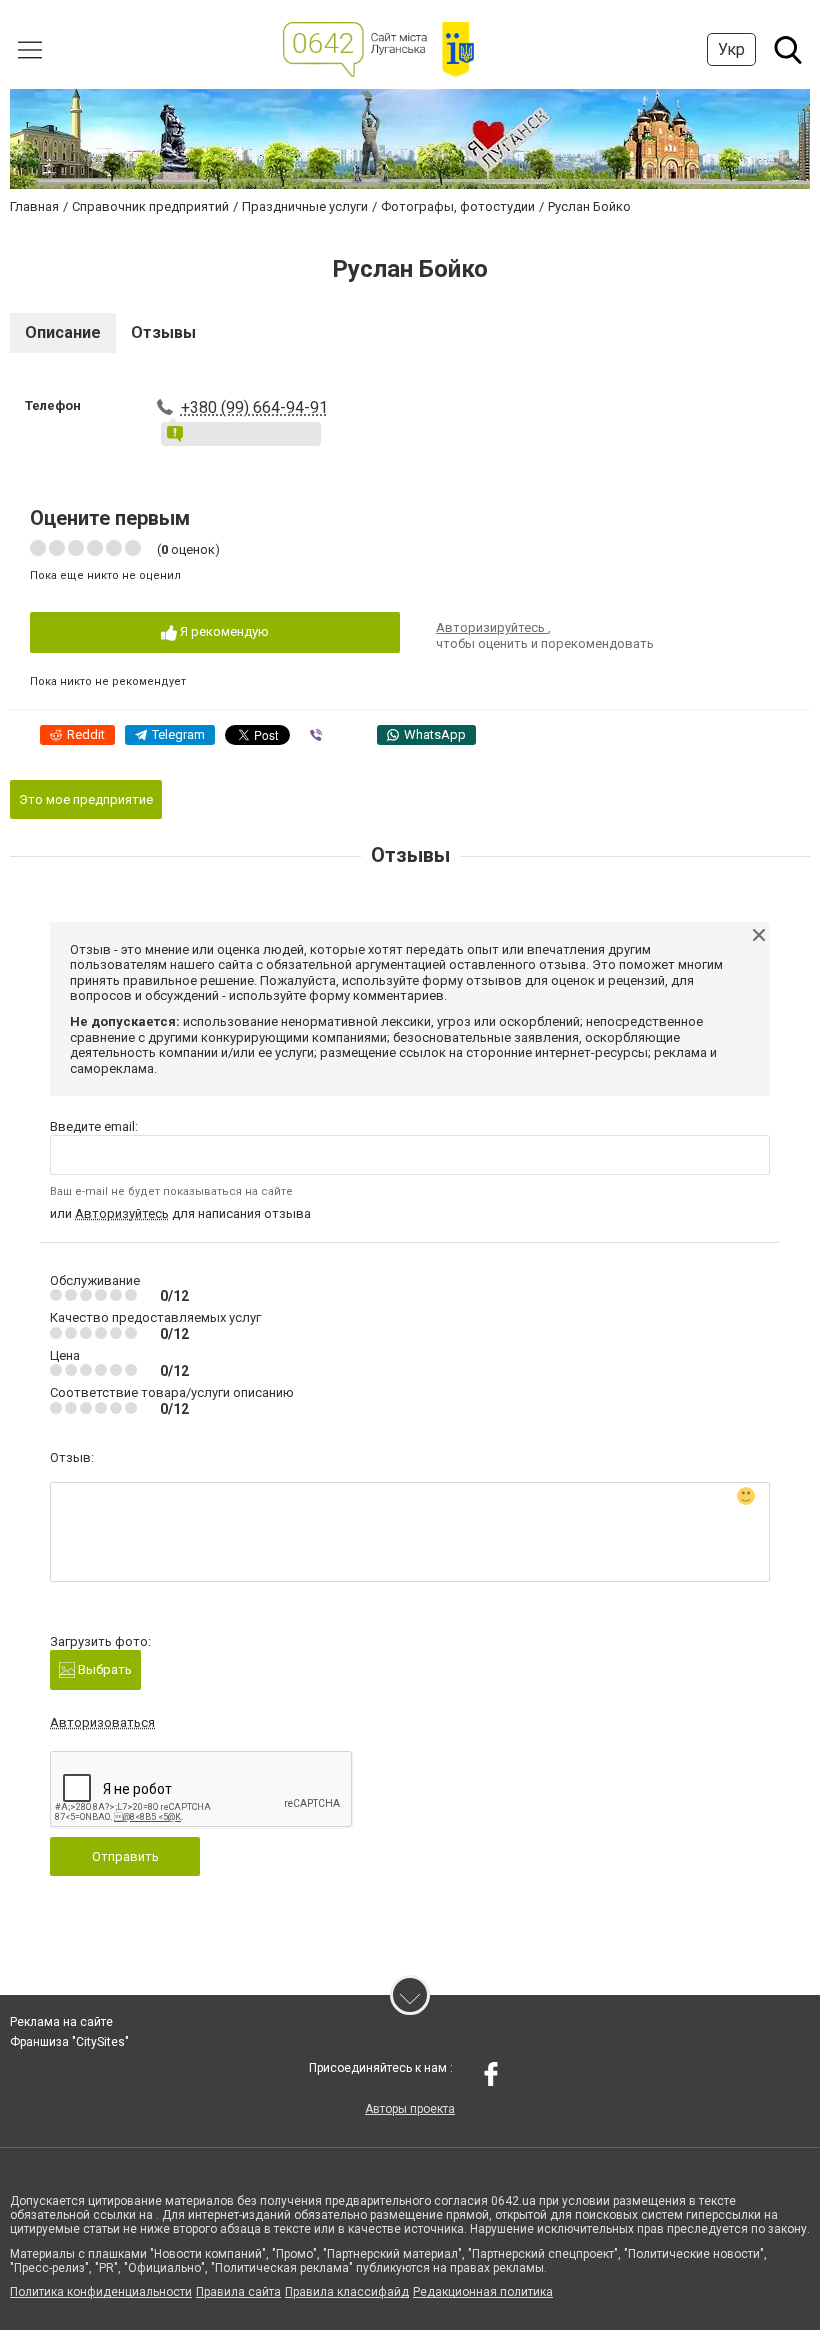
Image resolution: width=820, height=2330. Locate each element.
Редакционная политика (483, 2292)
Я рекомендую (223, 631)
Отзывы (163, 332)
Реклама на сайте (61, 2022)
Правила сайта (238, 2292)
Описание (63, 332)
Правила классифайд (347, 2292)
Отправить (125, 1856)
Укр (731, 49)
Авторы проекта (410, 2109)
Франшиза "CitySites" (69, 2042)
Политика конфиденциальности (101, 2292)
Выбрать (103, 1669)
